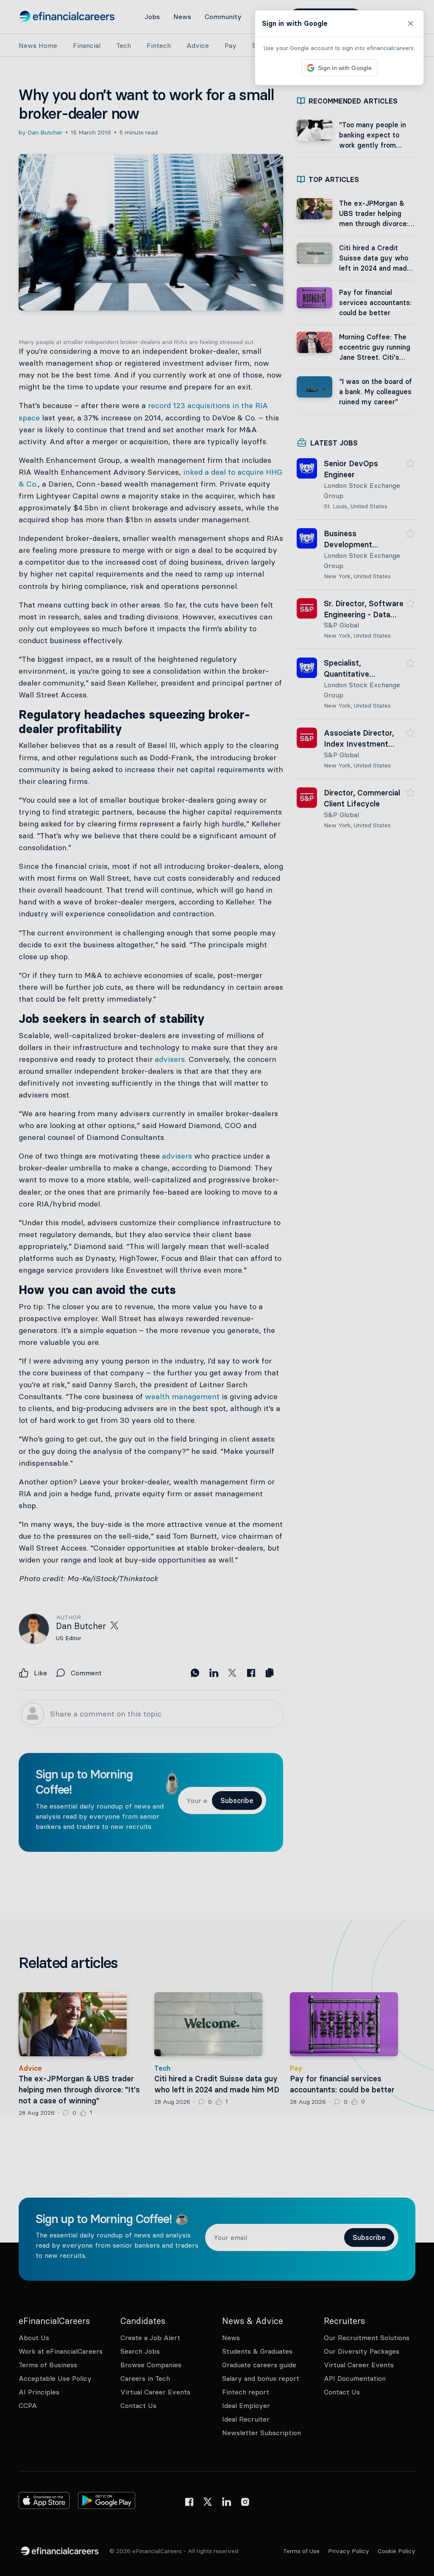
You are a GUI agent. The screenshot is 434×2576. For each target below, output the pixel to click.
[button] (217, 1288)
